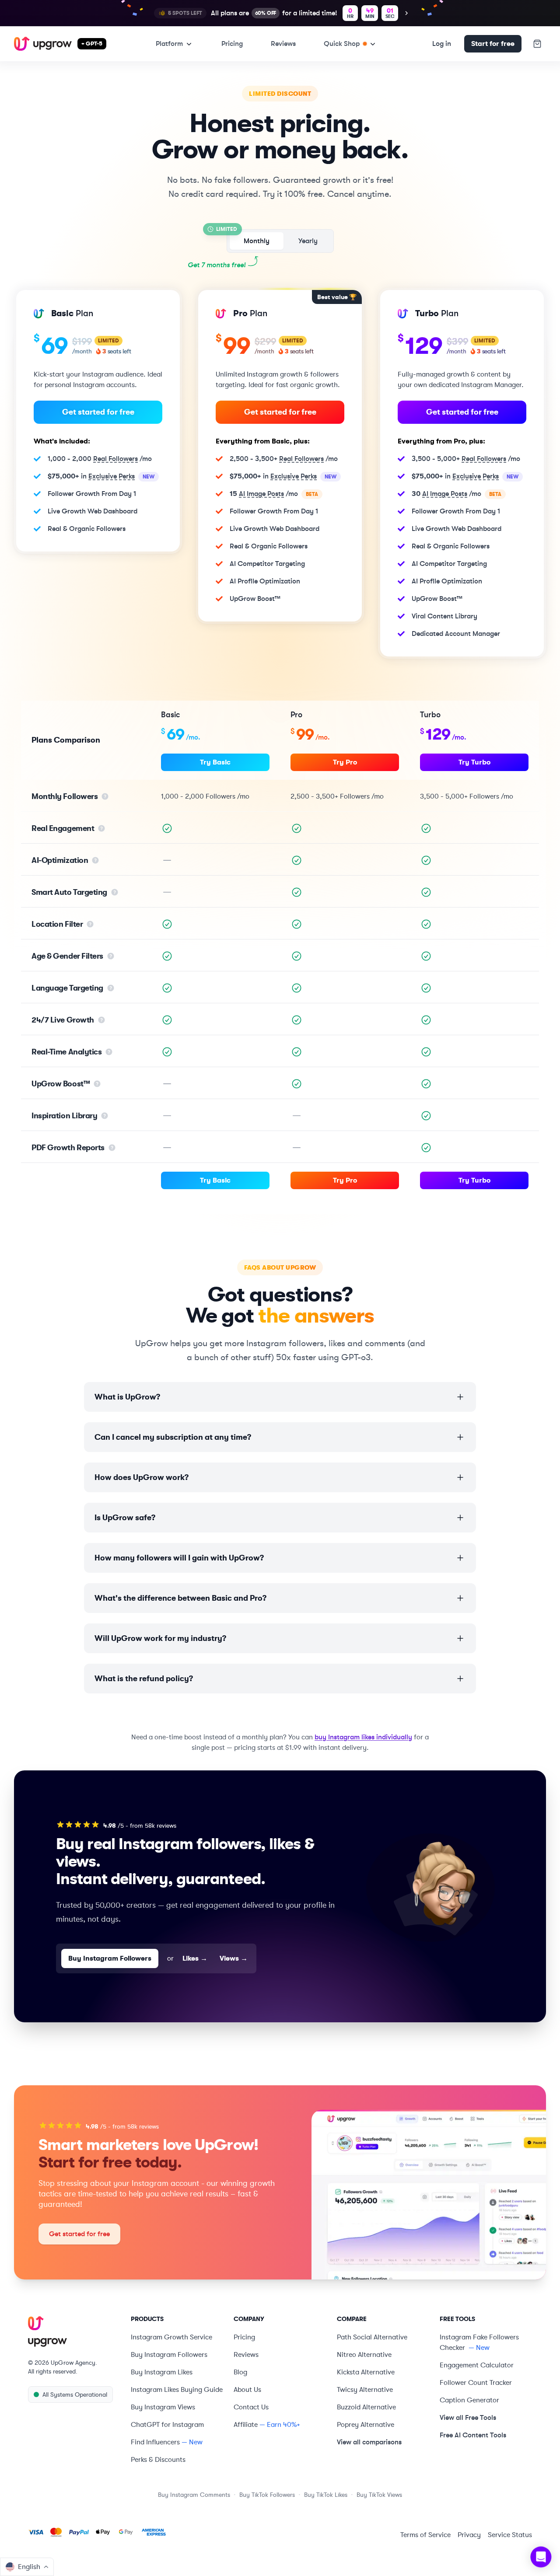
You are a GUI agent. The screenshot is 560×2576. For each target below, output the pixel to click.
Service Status (510, 2535)
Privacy (469, 2535)
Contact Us (251, 2407)
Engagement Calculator (477, 2365)
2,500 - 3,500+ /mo (284, 459)
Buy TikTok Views (379, 2495)
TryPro (345, 762)
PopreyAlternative (366, 2425)
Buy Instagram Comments (194, 2495)
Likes (195, 1958)
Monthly (257, 241)
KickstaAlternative (366, 2372)
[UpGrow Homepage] (74, 2332)
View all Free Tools (468, 2417)
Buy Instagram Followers (110, 1958)
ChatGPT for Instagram (167, 2425)
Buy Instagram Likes (162, 2372)
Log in (442, 44)
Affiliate (246, 2425)
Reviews (283, 44)
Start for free (493, 44)
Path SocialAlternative (372, 2337)
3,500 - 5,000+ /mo (466, 459)
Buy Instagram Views (163, 2407)
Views (234, 1958)
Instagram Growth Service (171, 2337)
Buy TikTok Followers (267, 2495)
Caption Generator (469, 2400)
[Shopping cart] (537, 44)
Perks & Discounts (158, 2460)
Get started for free (98, 412)
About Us (247, 2390)
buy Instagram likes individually (363, 1737)
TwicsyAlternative (365, 2390)
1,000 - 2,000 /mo (100, 459)
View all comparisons (369, 2442)
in (101, 476)
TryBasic (215, 762)
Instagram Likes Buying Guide (177, 2390)
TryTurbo (474, 762)
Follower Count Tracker (476, 2383)
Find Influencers (155, 2442)
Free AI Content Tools (473, 2435)
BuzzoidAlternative (366, 2407)
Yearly (308, 241)
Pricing (232, 44)
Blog (240, 2372)
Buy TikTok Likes (326, 2495)
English (29, 2567)
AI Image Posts (261, 494)
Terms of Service (425, 2535)
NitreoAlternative (364, 2355)
